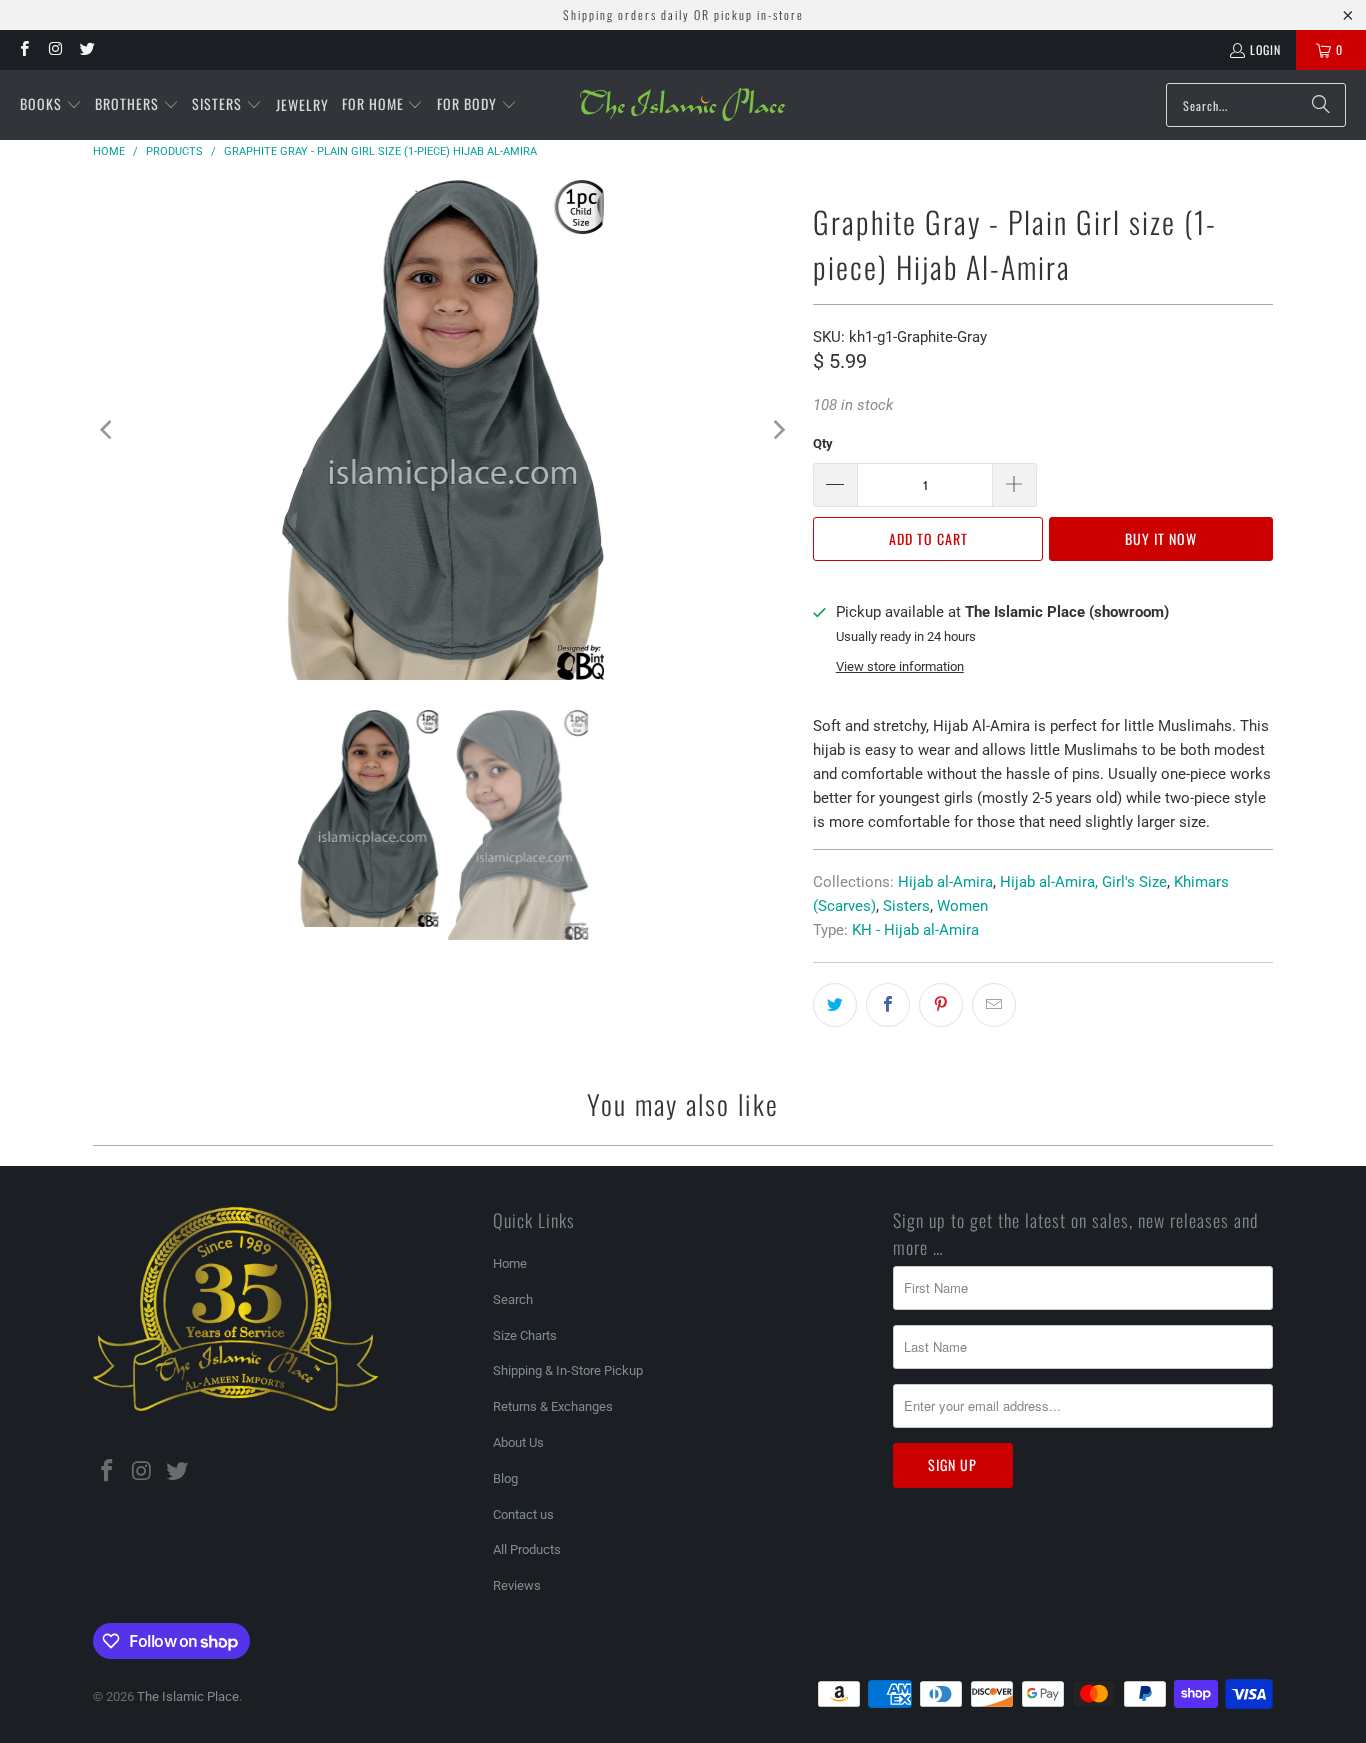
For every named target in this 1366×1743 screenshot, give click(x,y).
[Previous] (108, 430)
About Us (518, 1442)
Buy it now (1161, 538)
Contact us (523, 1514)
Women (962, 906)
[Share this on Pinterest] (941, 1005)
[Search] (1321, 105)
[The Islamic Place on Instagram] (54, 49)
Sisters (906, 906)
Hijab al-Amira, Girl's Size (1083, 882)
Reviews (517, 1585)
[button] (51, 105)
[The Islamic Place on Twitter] (86, 49)
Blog (505, 1478)
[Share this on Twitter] (835, 1005)
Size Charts (525, 1335)
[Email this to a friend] (994, 1005)
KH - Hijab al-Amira (915, 930)
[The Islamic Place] (682, 105)
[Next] (778, 430)
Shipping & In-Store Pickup (568, 1370)
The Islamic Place (188, 1696)
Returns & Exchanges (553, 1406)
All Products (527, 1549)
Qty (823, 443)
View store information (900, 666)
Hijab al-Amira (945, 882)
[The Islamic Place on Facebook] (23, 49)
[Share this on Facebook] (888, 1005)
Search (513, 1299)
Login (1265, 49)
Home (510, 1263)
